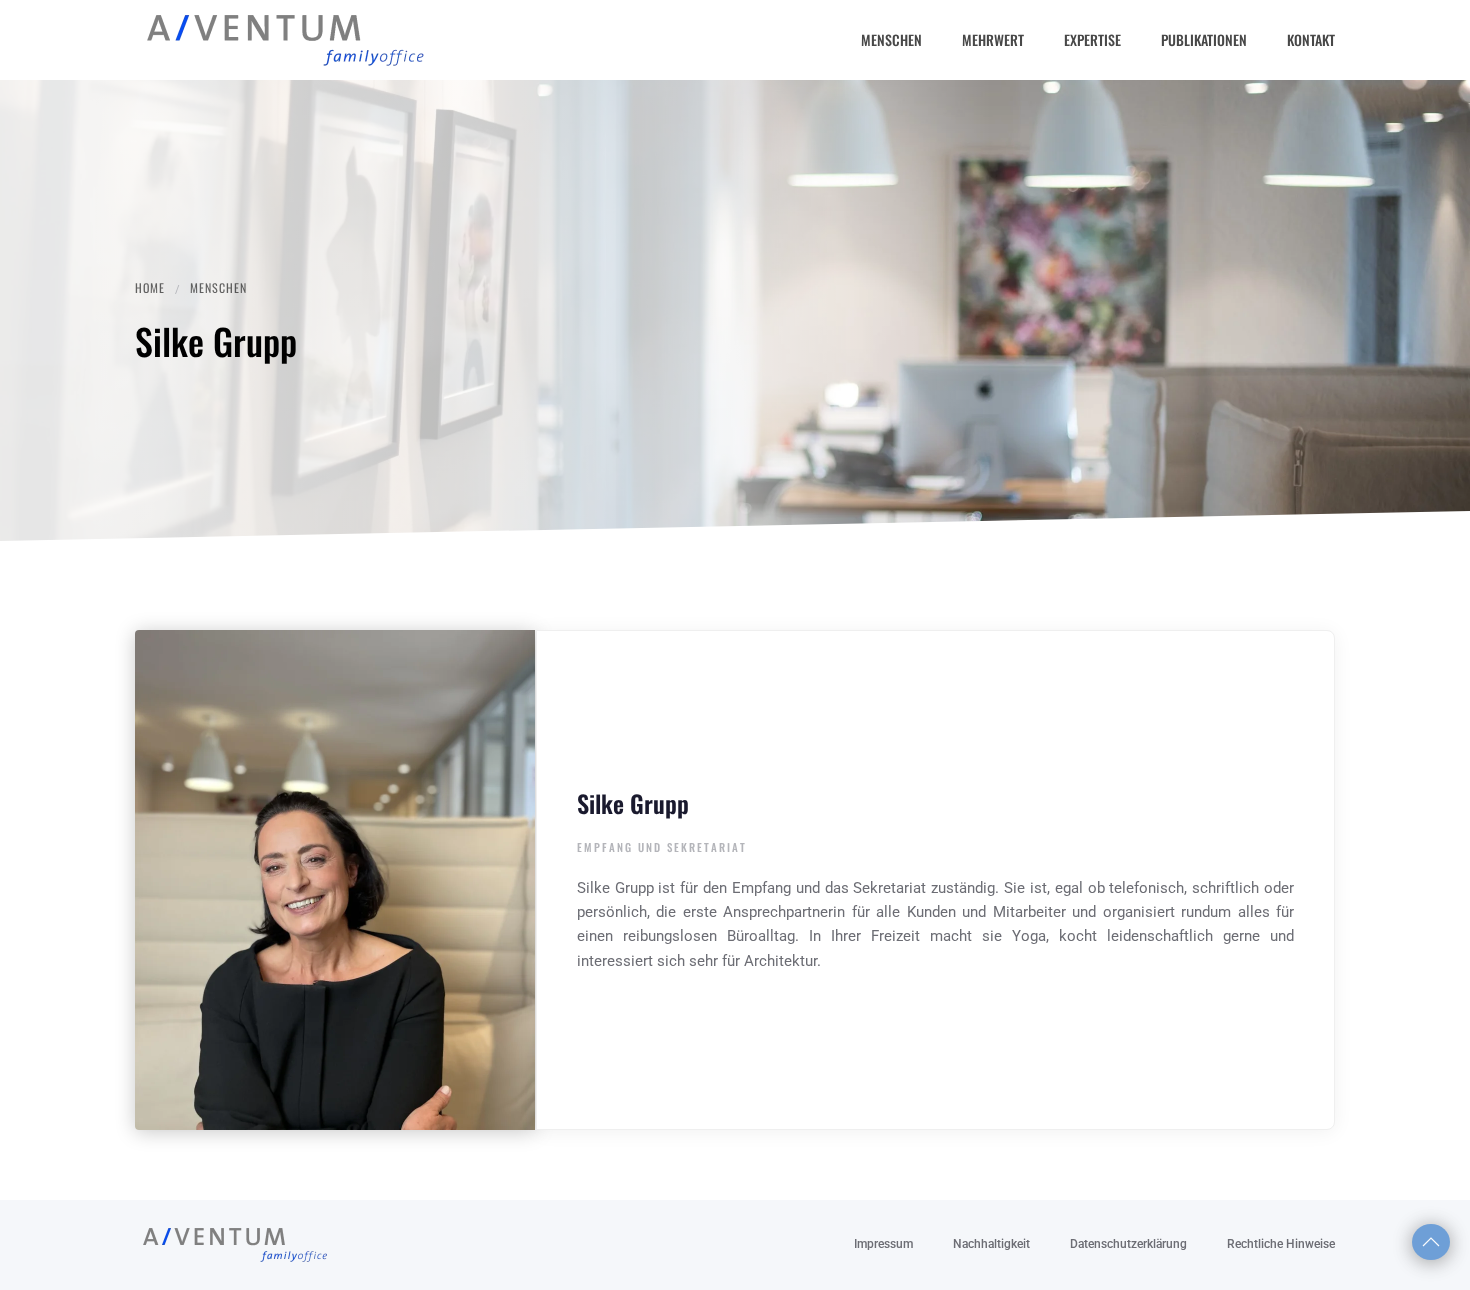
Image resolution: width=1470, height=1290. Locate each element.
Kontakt (1311, 39)
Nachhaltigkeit (991, 1244)
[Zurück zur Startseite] (285, 40)
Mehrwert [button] (993, 39)
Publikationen (1204, 39)
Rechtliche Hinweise (1281, 1244)
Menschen (891, 39)
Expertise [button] (1092, 39)
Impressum (883, 1244)
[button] (1431, 1242)
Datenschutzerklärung (1128, 1244)
